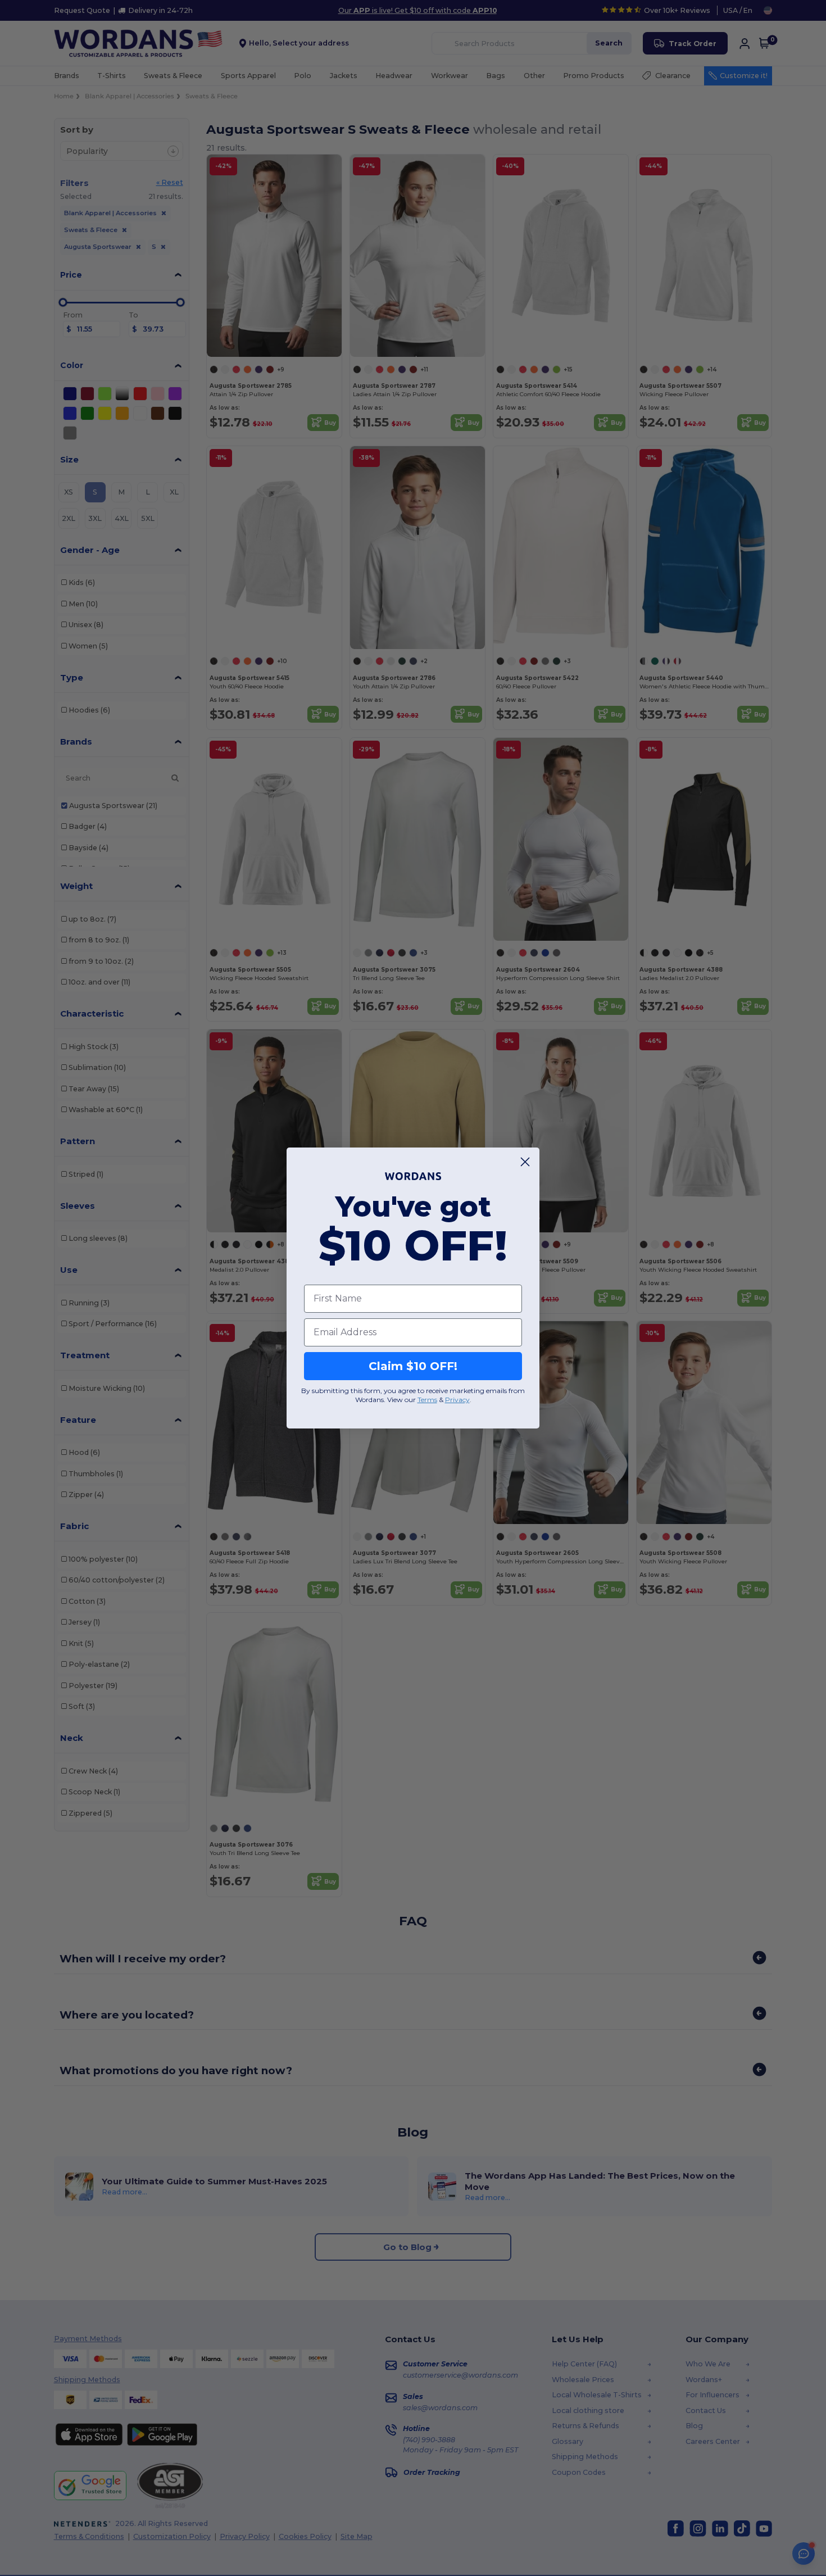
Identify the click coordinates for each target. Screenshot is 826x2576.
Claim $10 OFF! (413, 1366)
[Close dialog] (525, 1162)
